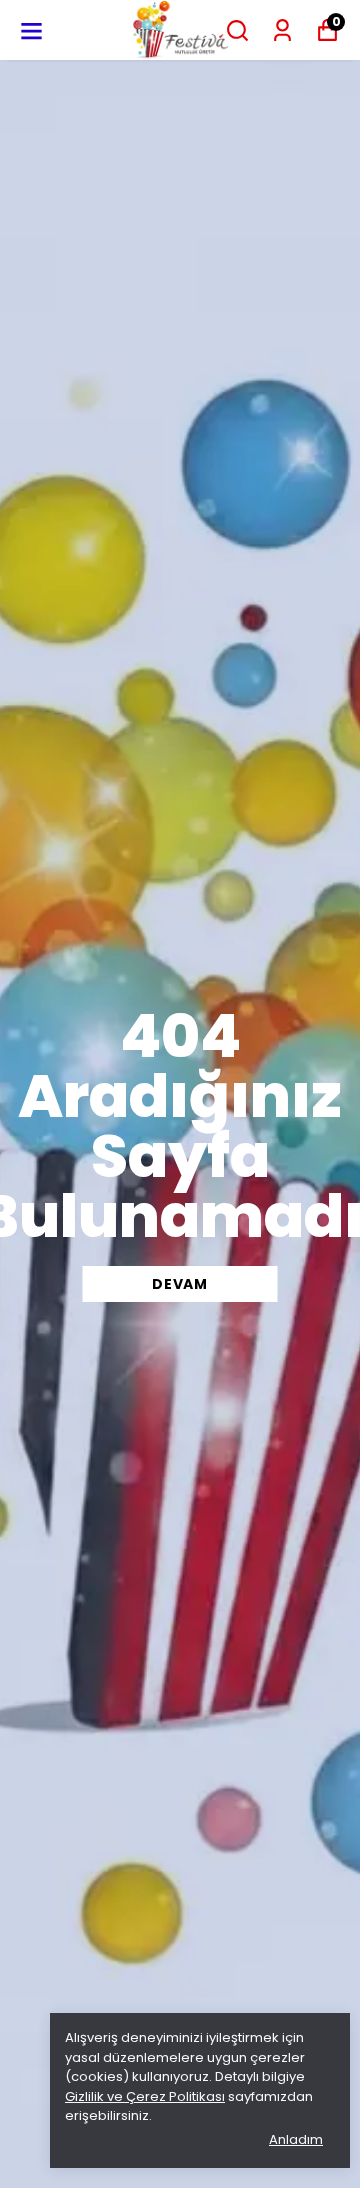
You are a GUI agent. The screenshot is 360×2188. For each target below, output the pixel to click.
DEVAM (180, 1284)
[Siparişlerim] (282, 30)
